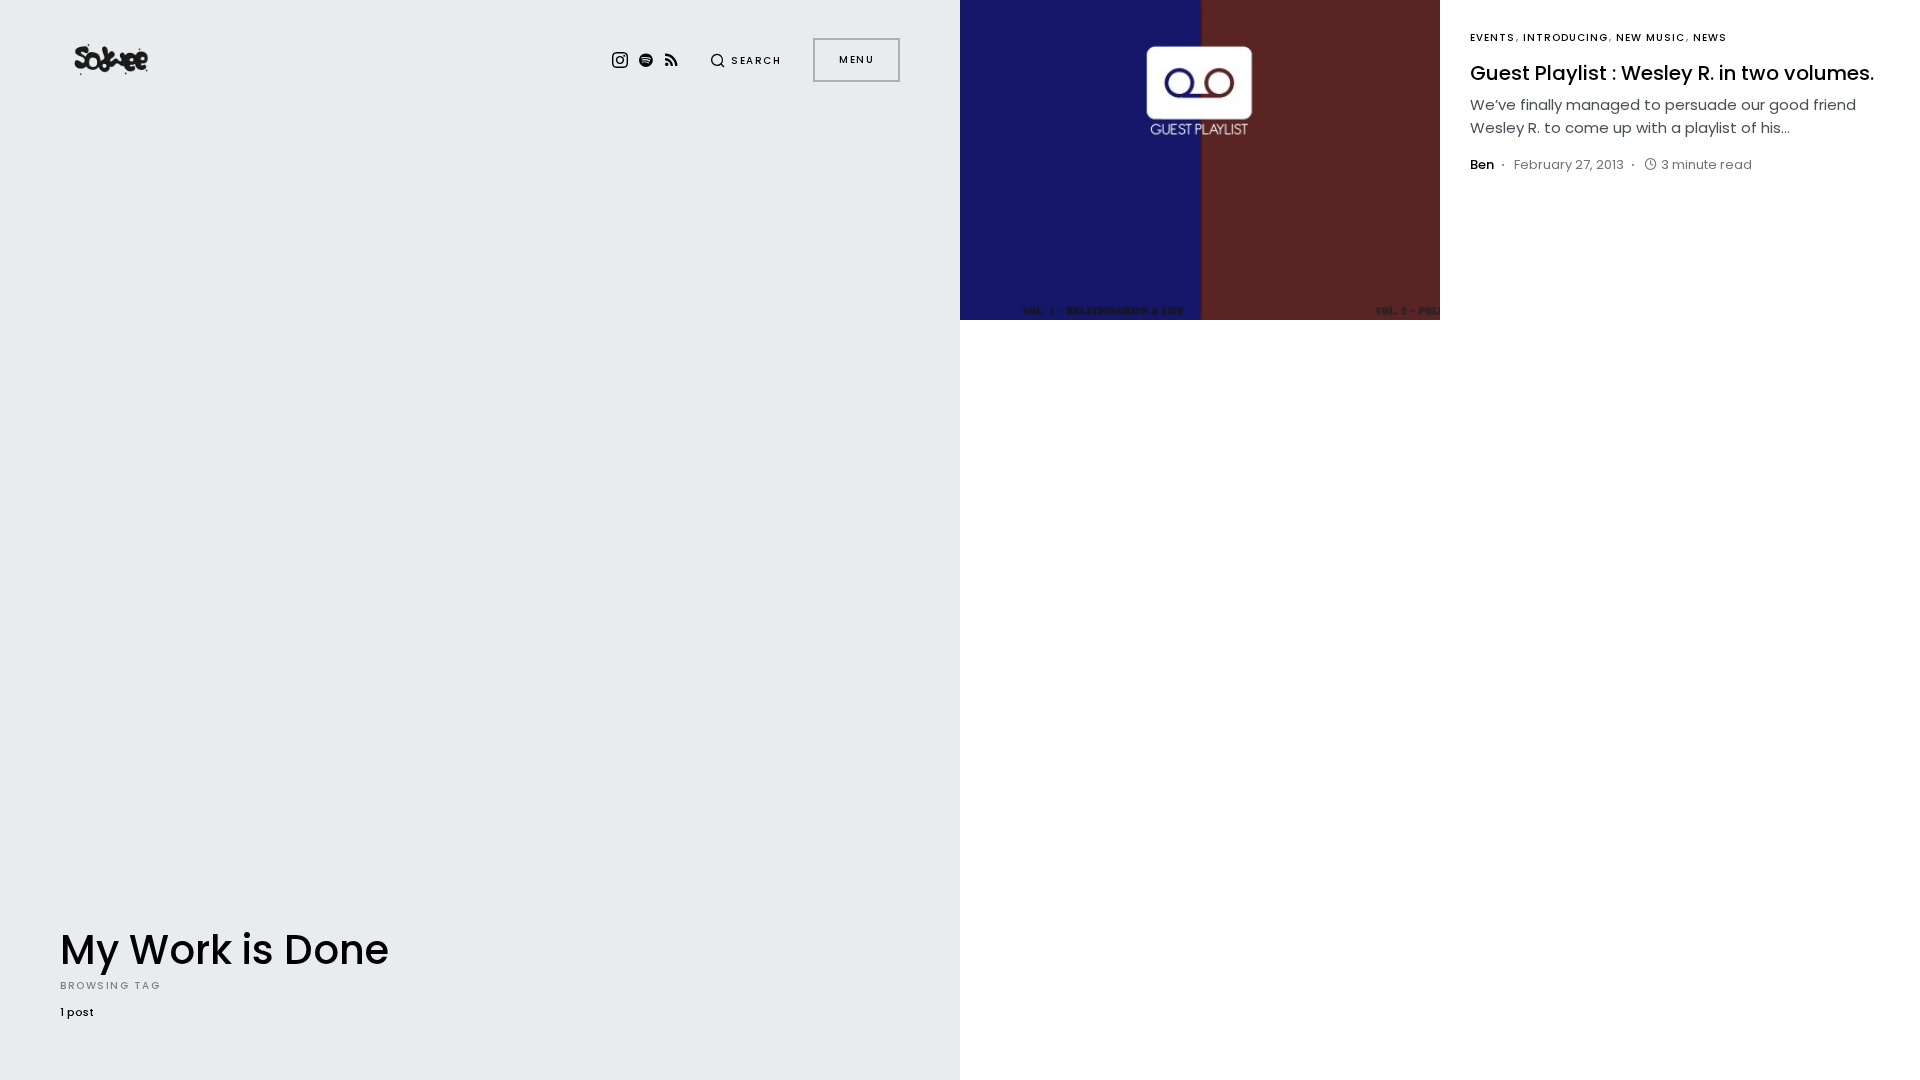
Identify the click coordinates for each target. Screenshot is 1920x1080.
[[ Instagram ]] (620, 60)
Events (1492, 37)
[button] (746, 60)
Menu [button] (856, 59)
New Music (1650, 37)
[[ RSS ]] (671, 60)
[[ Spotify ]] (646, 60)
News (1710, 37)
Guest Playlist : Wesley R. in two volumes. (1672, 73)
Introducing (1565, 37)
